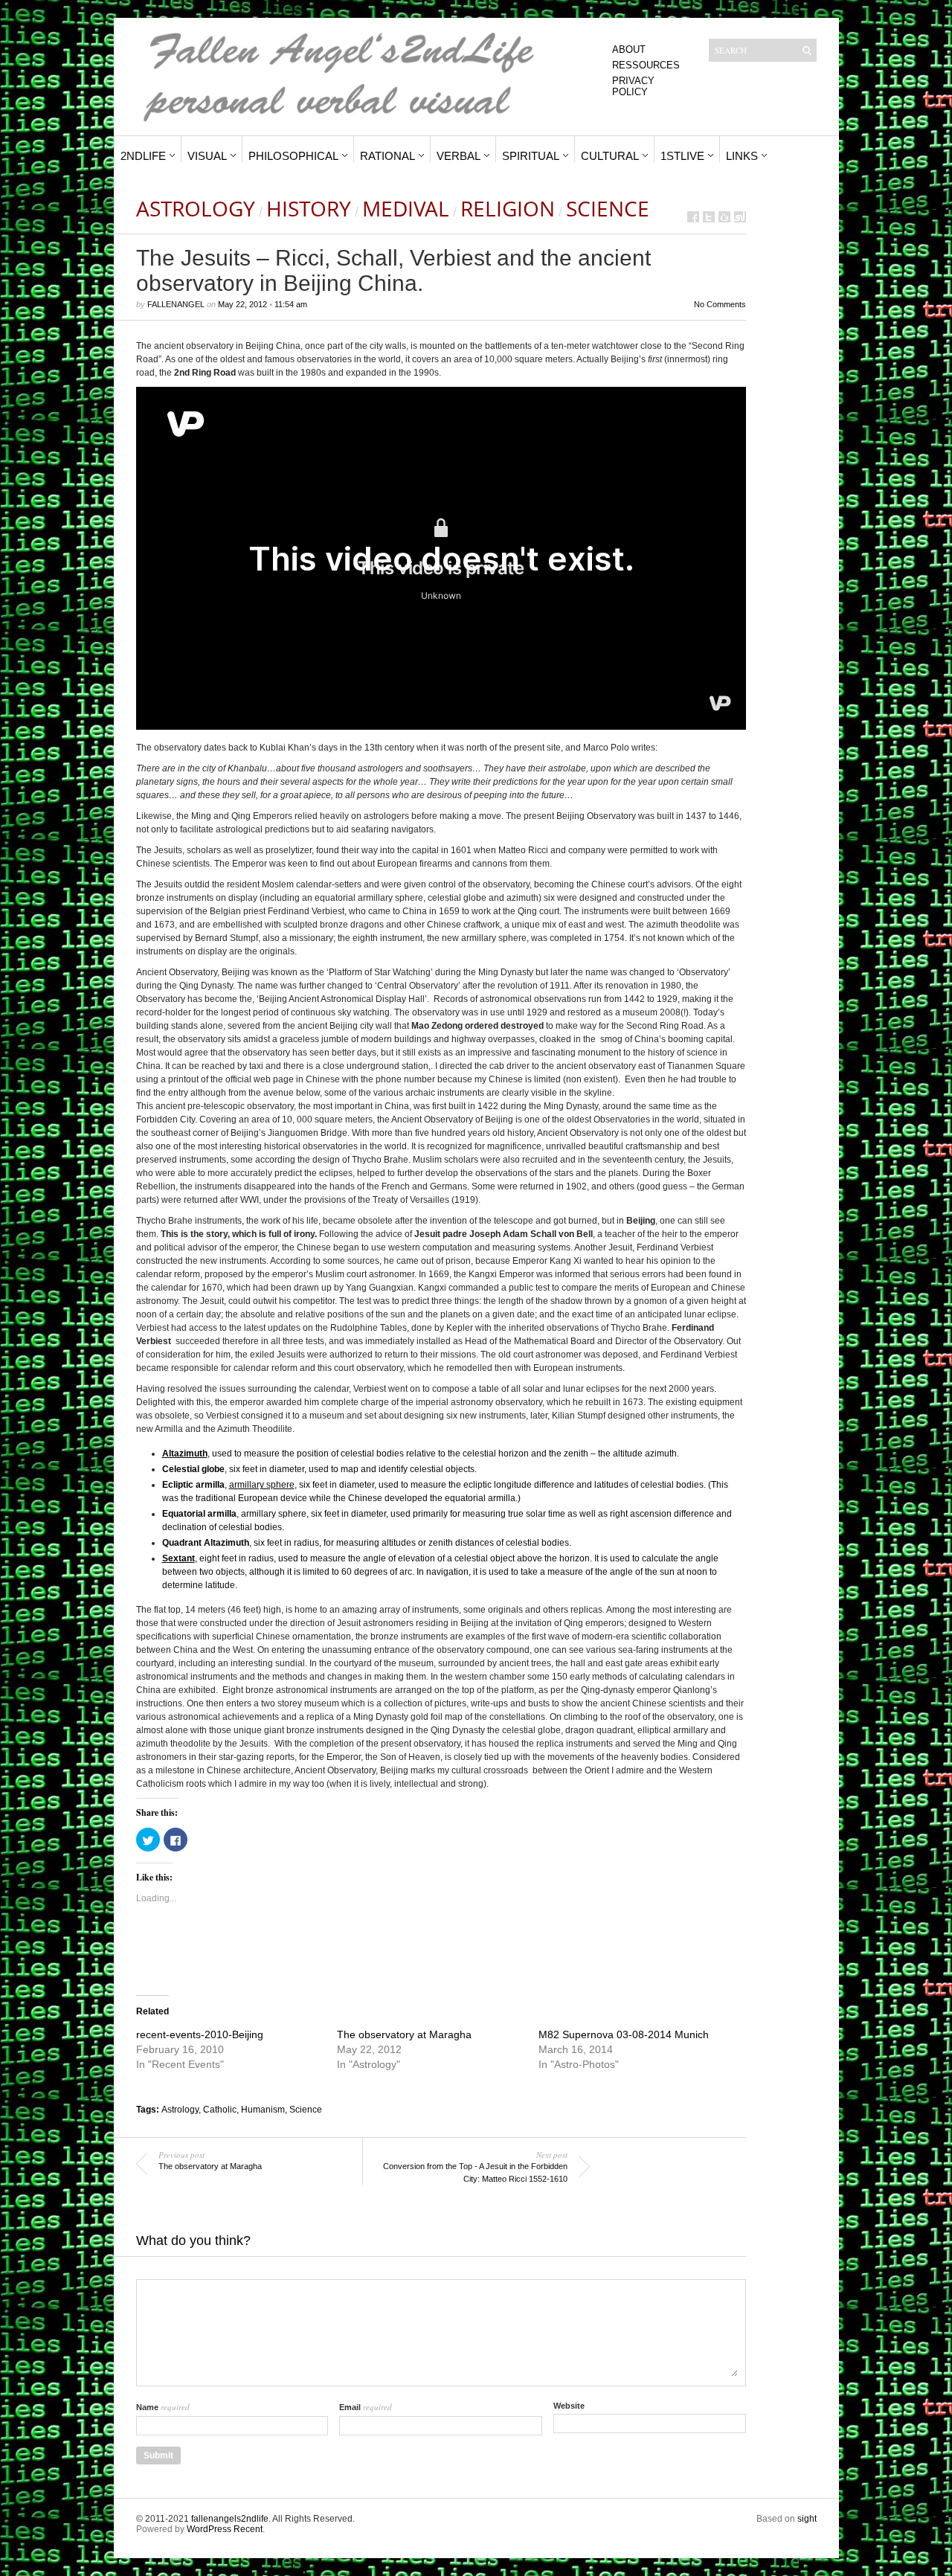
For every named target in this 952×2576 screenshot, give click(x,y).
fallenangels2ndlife (230, 2519)
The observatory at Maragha (404, 2034)
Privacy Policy (633, 86)
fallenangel (176, 304)
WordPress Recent (225, 2529)
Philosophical (293, 156)
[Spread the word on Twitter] (709, 217)
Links (742, 156)
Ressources (646, 65)
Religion (508, 208)
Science (608, 208)
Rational (387, 156)
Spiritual (531, 156)
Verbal (459, 156)
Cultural (610, 156)
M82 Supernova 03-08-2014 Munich (624, 2034)
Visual (207, 156)
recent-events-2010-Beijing (200, 2034)
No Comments (720, 304)
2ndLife (143, 156)
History (309, 208)
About (629, 49)
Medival (406, 208)
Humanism (263, 2110)
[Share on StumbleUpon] (740, 217)
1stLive (682, 156)
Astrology (196, 208)
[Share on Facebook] (693, 217)
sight (807, 2519)
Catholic (220, 2110)
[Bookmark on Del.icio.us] (724, 217)
